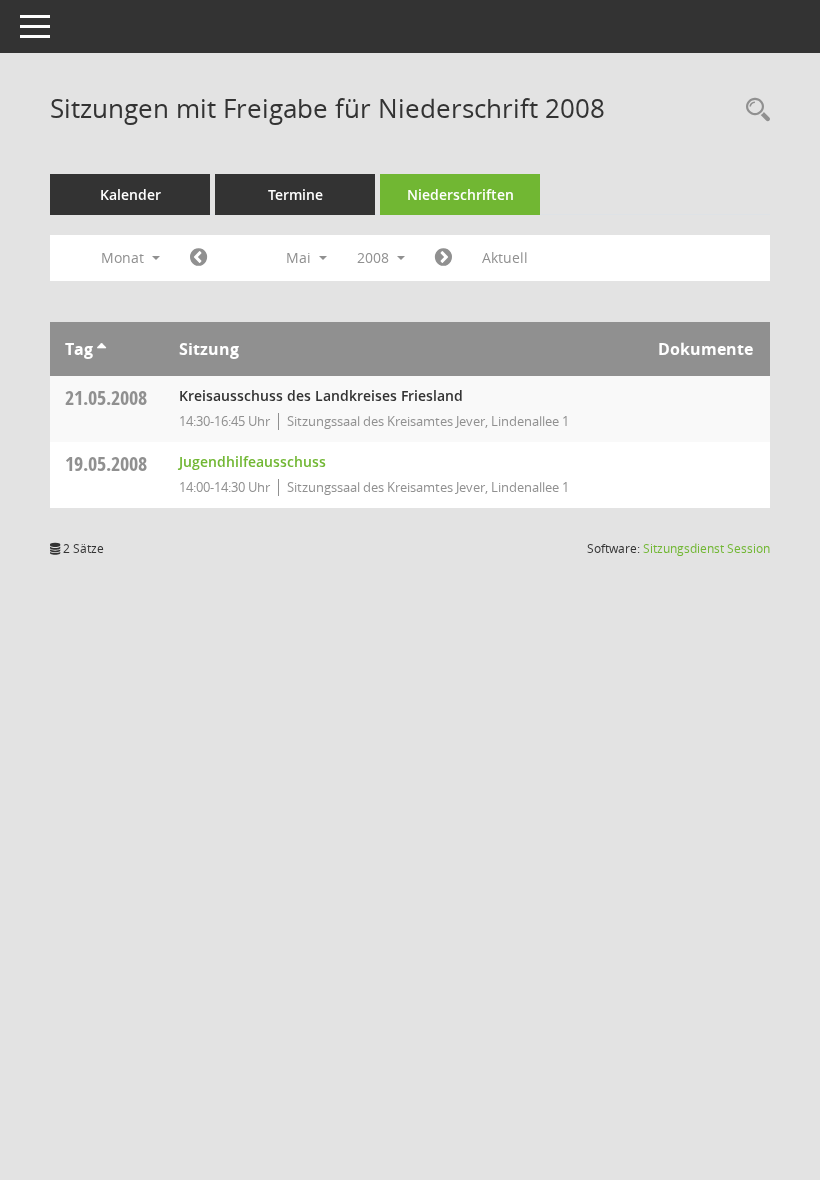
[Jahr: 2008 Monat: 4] (198, 258)
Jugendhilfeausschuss (252, 461)
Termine (295, 194)
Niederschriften (460, 194)
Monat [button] (124, 257)
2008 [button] (375, 257)
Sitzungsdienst (706, 548)
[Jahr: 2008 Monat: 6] (443, 258)
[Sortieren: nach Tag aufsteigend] (101, 349)
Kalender (130, 194)
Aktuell (505, 257)
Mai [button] (300, 257)
